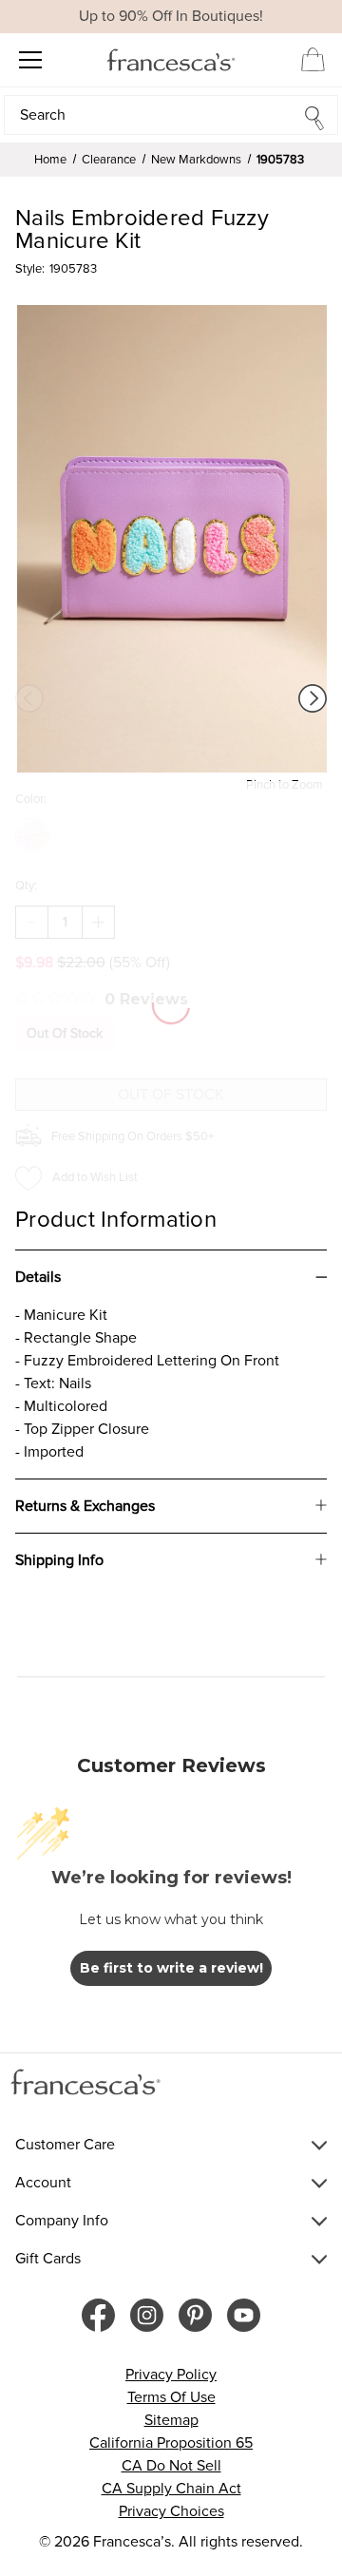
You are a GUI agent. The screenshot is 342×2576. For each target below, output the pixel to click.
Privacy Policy (171, 2375)
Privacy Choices (171, 2511)
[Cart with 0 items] (313, 59)
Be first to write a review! (171, 1968)
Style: (30, 269)
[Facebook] (98, 2315)
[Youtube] (244, 2315)
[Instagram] (147, 2315)
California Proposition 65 (171, 2443)
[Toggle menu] (30, 59)
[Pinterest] (195, 2315)
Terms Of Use (171, 2397)
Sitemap (171, 2420)
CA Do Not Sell (171, 2466)
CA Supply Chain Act (171, 2489)
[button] (171, 115)
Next (313, 698)
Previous (29, 698)
